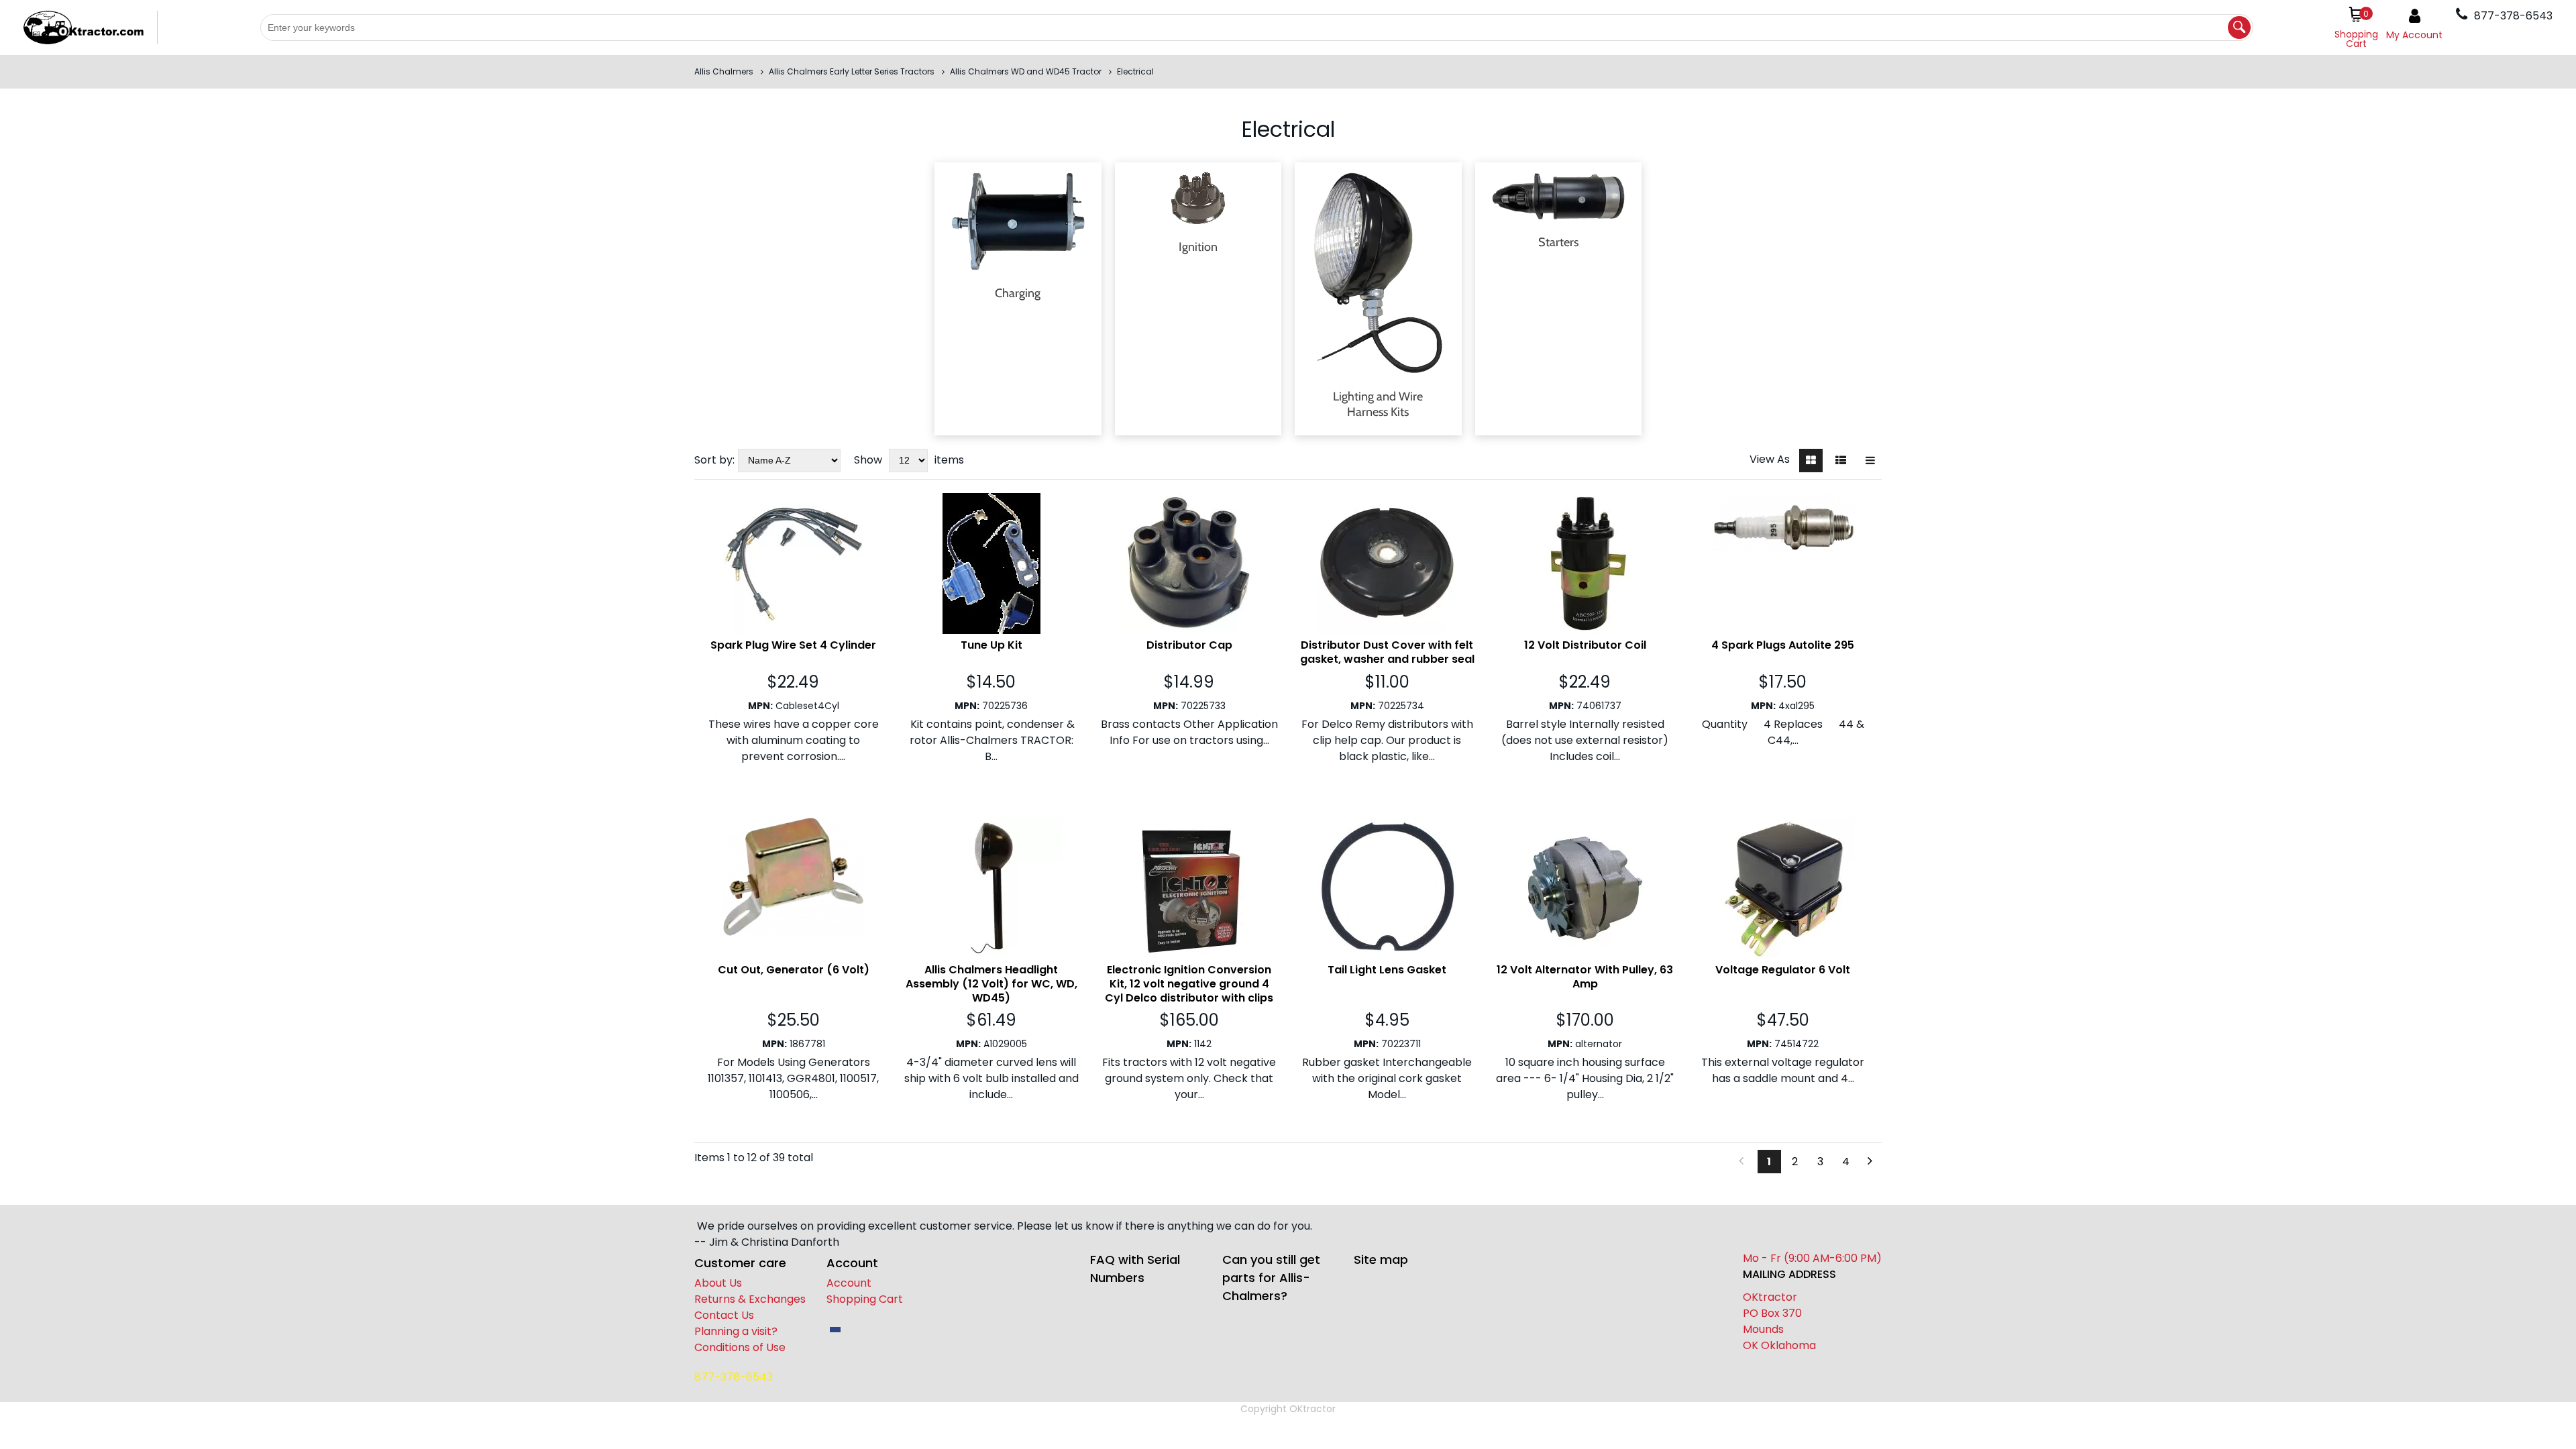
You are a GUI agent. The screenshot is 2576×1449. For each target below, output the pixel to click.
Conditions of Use (740, 1347)
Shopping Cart (865, 1299)
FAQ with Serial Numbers (1135, 1269)
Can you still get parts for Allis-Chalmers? (1271, 1278)
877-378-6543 (734, 1377)
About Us (718, 1283)
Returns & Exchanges (750, 1299)
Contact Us (724, 1315)
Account (849, 1283)
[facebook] (835, 1330)
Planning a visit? (736, 1331)
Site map (1381, 1259)
